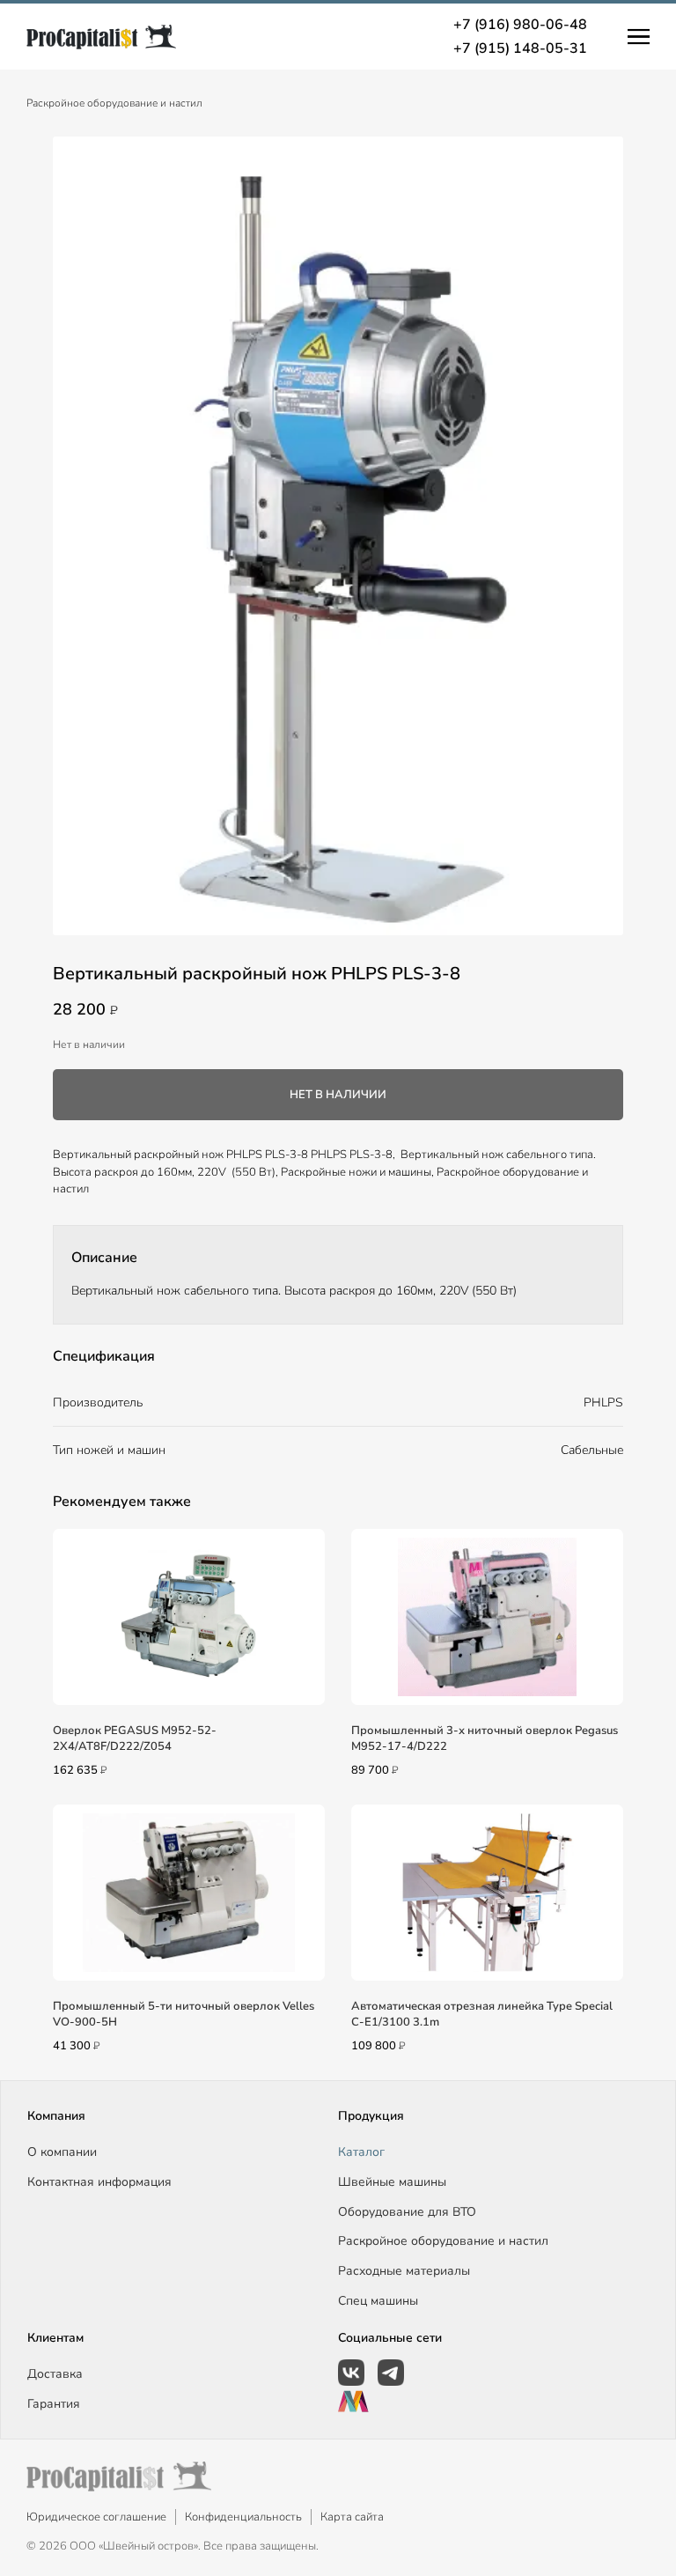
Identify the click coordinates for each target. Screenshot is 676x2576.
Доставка (55, 2374)
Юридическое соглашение (96, 2517)
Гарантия (54, 2404)
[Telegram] (391, 2373)
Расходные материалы (404, 2271)
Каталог (361, 2152)
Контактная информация (99, 2182)
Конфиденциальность (243, 2517)
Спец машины (378, 2301)
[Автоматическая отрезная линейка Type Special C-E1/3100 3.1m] (487, 1893)
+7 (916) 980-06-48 (520, 25)
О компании (62, 2152)
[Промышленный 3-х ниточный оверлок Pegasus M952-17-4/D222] (487, 1617)
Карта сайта (352, 2517)
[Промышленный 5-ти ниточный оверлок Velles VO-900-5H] (189, 1893)
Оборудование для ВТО (407, 2212)
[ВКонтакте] (351, 2373)
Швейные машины (392, 2182)
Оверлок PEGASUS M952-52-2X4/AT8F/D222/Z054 (135, 1738)
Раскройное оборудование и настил (114, 103)
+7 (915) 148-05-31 (520, 48)
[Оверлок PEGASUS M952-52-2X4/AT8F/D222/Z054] (189, 1617)
